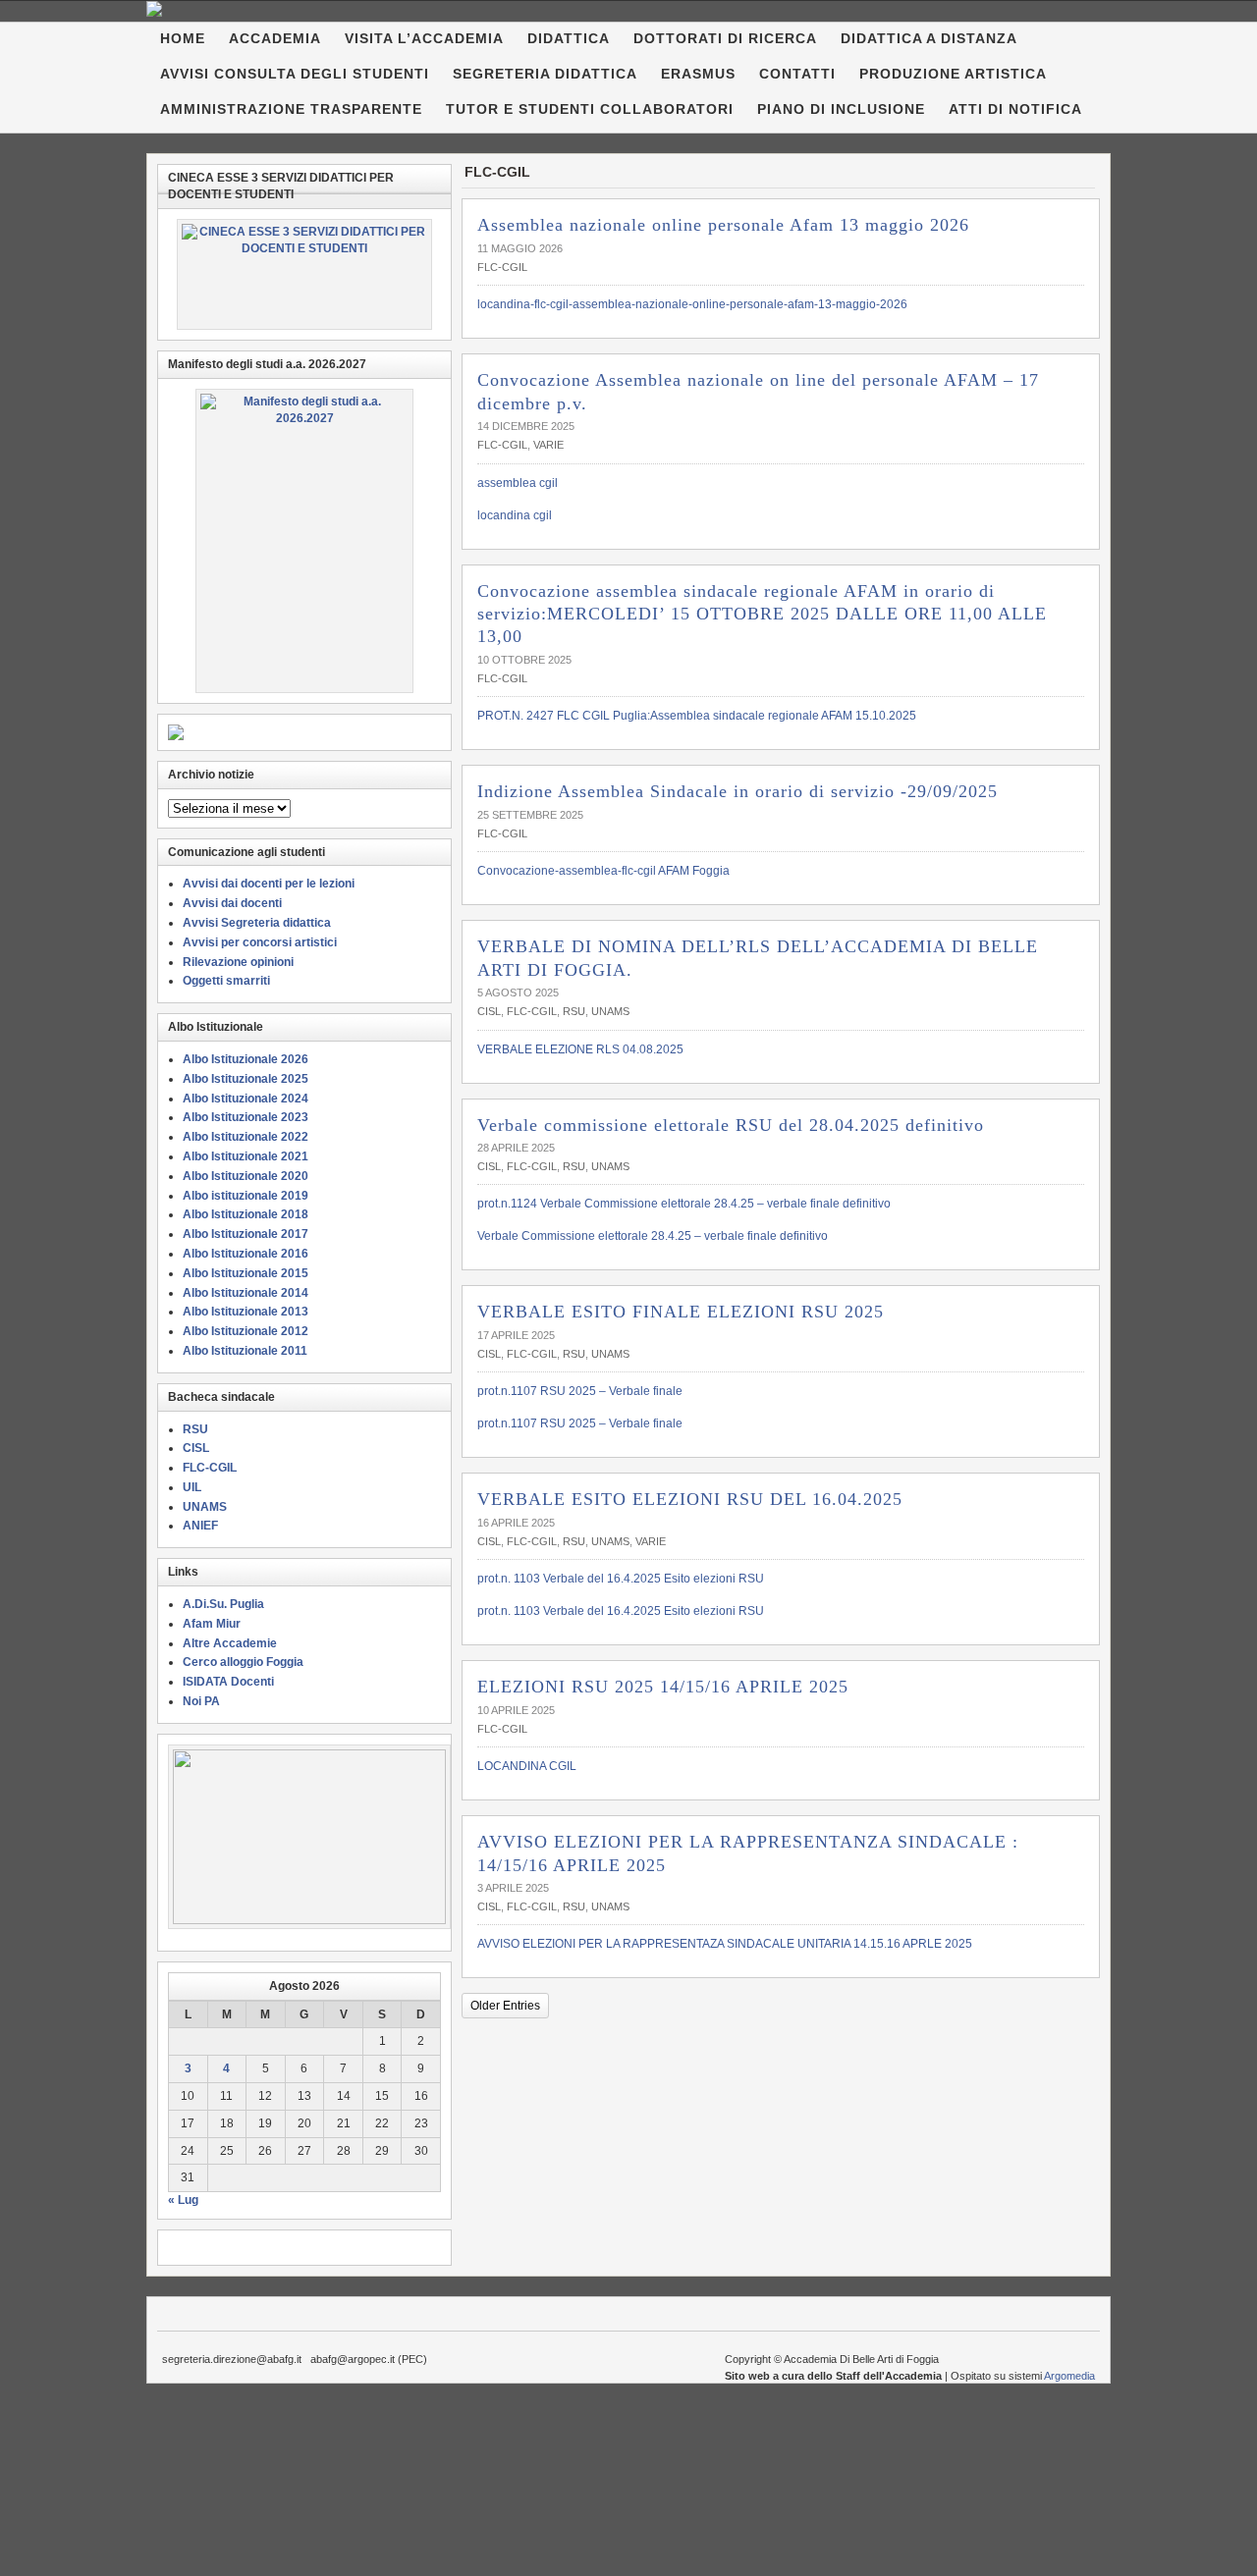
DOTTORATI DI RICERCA (725, 38)
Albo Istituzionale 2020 (246, 1176)
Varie (548, 445)
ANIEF (200, 1526)
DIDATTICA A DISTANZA (929, 38)
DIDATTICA (569, 38)
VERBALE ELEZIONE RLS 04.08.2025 (580, 1049)
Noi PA (201, 1701)
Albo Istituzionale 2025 (246, 1079)
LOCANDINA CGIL (527, 1766)
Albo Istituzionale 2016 (246, 1254)
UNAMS (610, 1011)
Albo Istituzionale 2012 (246, 1331)
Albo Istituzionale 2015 (246, 1273)
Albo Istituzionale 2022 (246, 1137)
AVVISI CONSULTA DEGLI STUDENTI (295, 74)
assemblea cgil (518, 483)
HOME (183, 38)
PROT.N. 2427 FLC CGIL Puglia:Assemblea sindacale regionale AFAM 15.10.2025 (697, 716)
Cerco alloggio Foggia (243, 1662)
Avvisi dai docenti (232, 903)
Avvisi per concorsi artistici (260, 942)
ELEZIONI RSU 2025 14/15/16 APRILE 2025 (663, 1687)
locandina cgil (515, 515)
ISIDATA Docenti (228, 1682)
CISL (489, 1011)
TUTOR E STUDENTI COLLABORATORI (590, 109)
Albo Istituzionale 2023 (246, 1117)
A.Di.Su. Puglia (223, 1604)
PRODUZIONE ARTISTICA (953, 74)
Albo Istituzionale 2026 (246, 1059)
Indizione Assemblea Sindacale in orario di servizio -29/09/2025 (738, 791)
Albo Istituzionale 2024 (246, 1099)
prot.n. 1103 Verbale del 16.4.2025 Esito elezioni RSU (621, 1579)
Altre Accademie (230, 1643)
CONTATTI (797, 74)
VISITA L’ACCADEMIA (424, 38)
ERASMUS (698, 74)
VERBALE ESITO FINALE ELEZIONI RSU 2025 (681, 1312)
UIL (192, 1487)
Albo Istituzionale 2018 (246, 1214)
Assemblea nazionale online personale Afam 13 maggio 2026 (723, 225)
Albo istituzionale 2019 (246, 1196)
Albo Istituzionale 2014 (246, 1293)
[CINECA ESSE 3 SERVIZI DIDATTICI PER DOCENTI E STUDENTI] (304, 274)
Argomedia (1069, 2376)
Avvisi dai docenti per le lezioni (269, 884)
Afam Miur (212, 1624)
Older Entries (505, 2006)
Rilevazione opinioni (238, 962)
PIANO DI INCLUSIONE (841, 109)
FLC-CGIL (502, 267)
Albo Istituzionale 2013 (246, 1312)
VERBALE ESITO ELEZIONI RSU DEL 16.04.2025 (690, 1499)
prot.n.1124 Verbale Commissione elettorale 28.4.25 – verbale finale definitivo (684, 1204)
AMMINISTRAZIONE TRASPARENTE (291, 109)
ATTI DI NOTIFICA (1015, 109)
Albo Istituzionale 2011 (245, 1351)
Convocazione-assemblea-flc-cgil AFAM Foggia (603, 871)
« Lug (183, 2200)
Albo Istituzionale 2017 (246, 1234)
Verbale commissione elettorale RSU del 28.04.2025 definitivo (731, 1125)
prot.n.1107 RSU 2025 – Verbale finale (580, 1391)
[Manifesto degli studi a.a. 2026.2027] (304, 541)
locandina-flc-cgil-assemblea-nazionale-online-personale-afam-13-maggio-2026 (692, 304)
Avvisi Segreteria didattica (257, 923)
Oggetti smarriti (226, 981)
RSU (574, 1011)
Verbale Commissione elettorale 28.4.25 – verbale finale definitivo (653, 1236)
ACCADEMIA (275, 38)
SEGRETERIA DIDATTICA (545, 74)
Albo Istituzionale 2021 (246, 1156)
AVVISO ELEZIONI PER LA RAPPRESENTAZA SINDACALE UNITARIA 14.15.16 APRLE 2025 (725, 1944)
